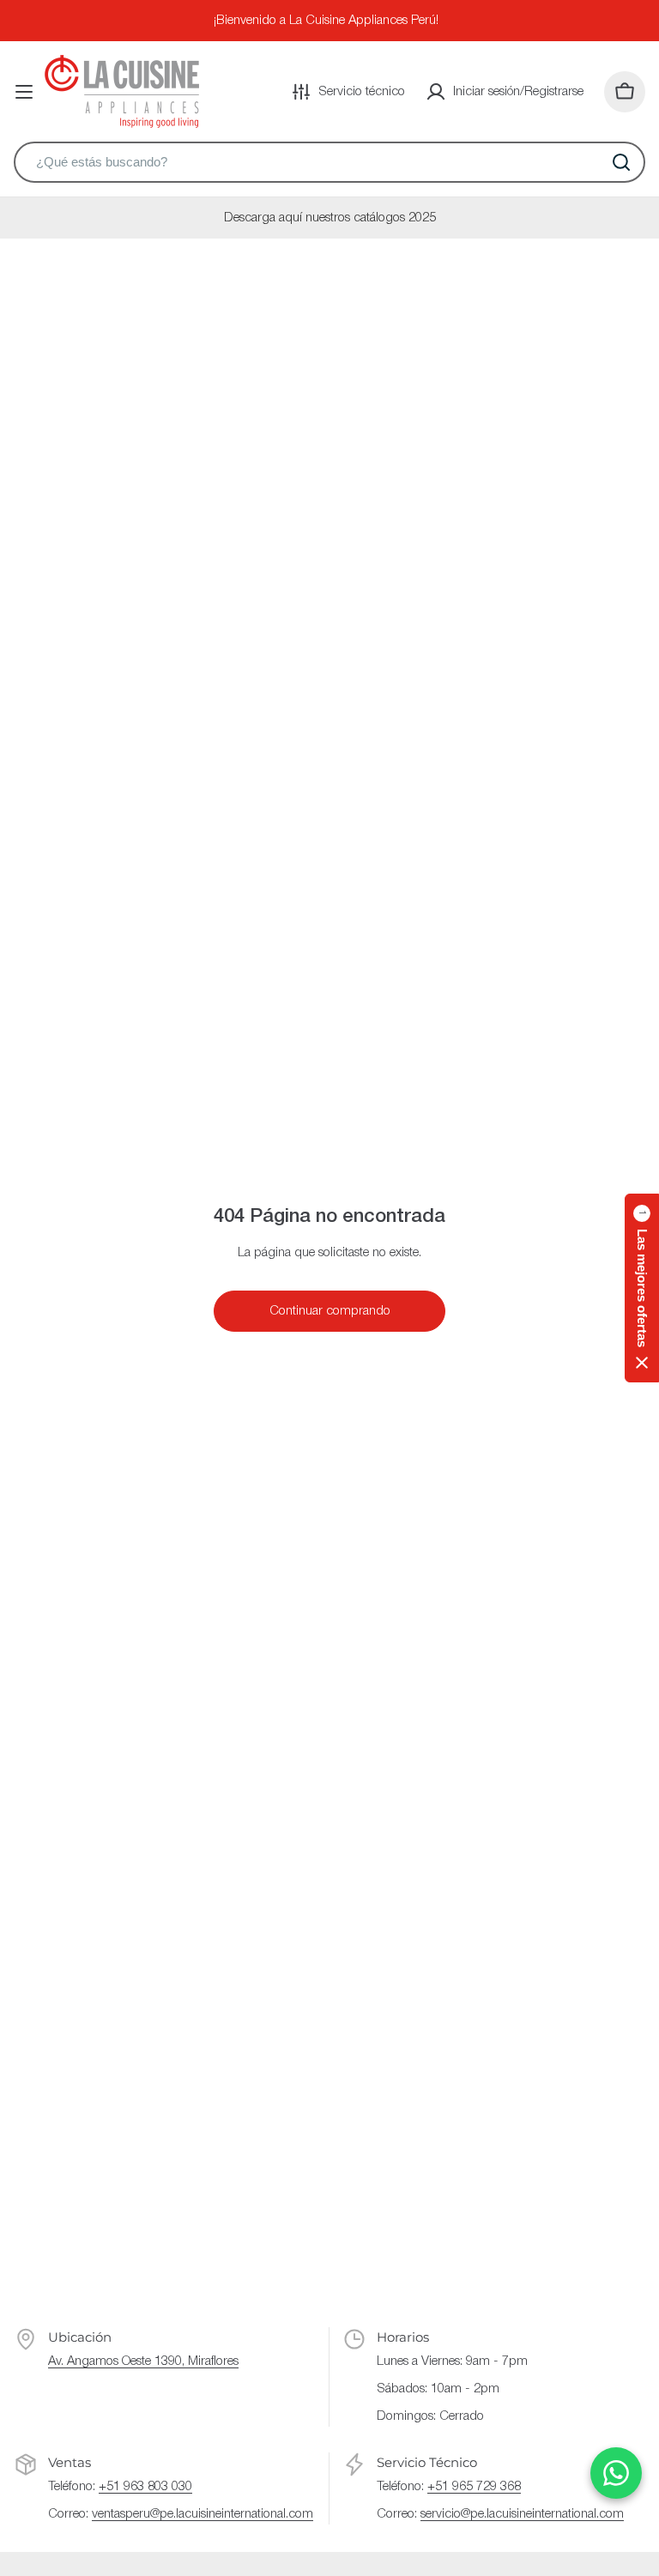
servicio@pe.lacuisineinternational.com (522, 2514)
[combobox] (329, 162)
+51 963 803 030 (145, 2487)
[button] (642, 1288)
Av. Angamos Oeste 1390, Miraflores (143, 2361)
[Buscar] (621, 162)
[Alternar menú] (24, 92)
